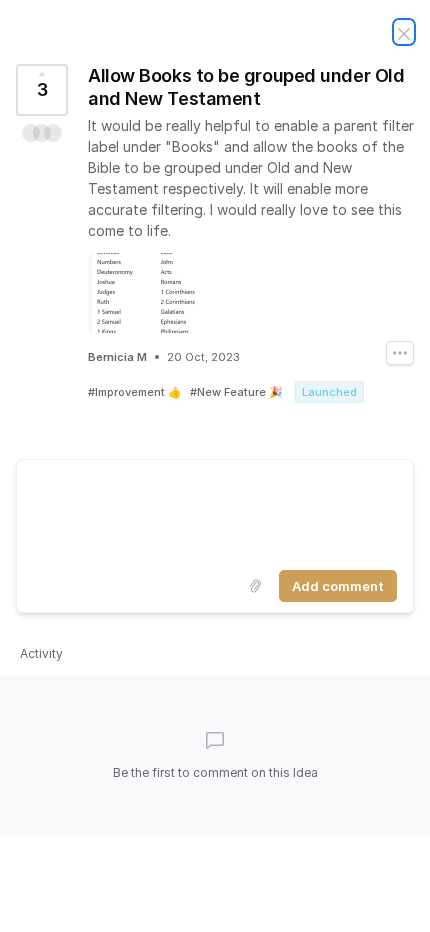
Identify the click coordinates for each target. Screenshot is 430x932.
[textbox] (215, 511)
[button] (42, 133)
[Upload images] (255, 586)
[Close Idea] (404, 32)
